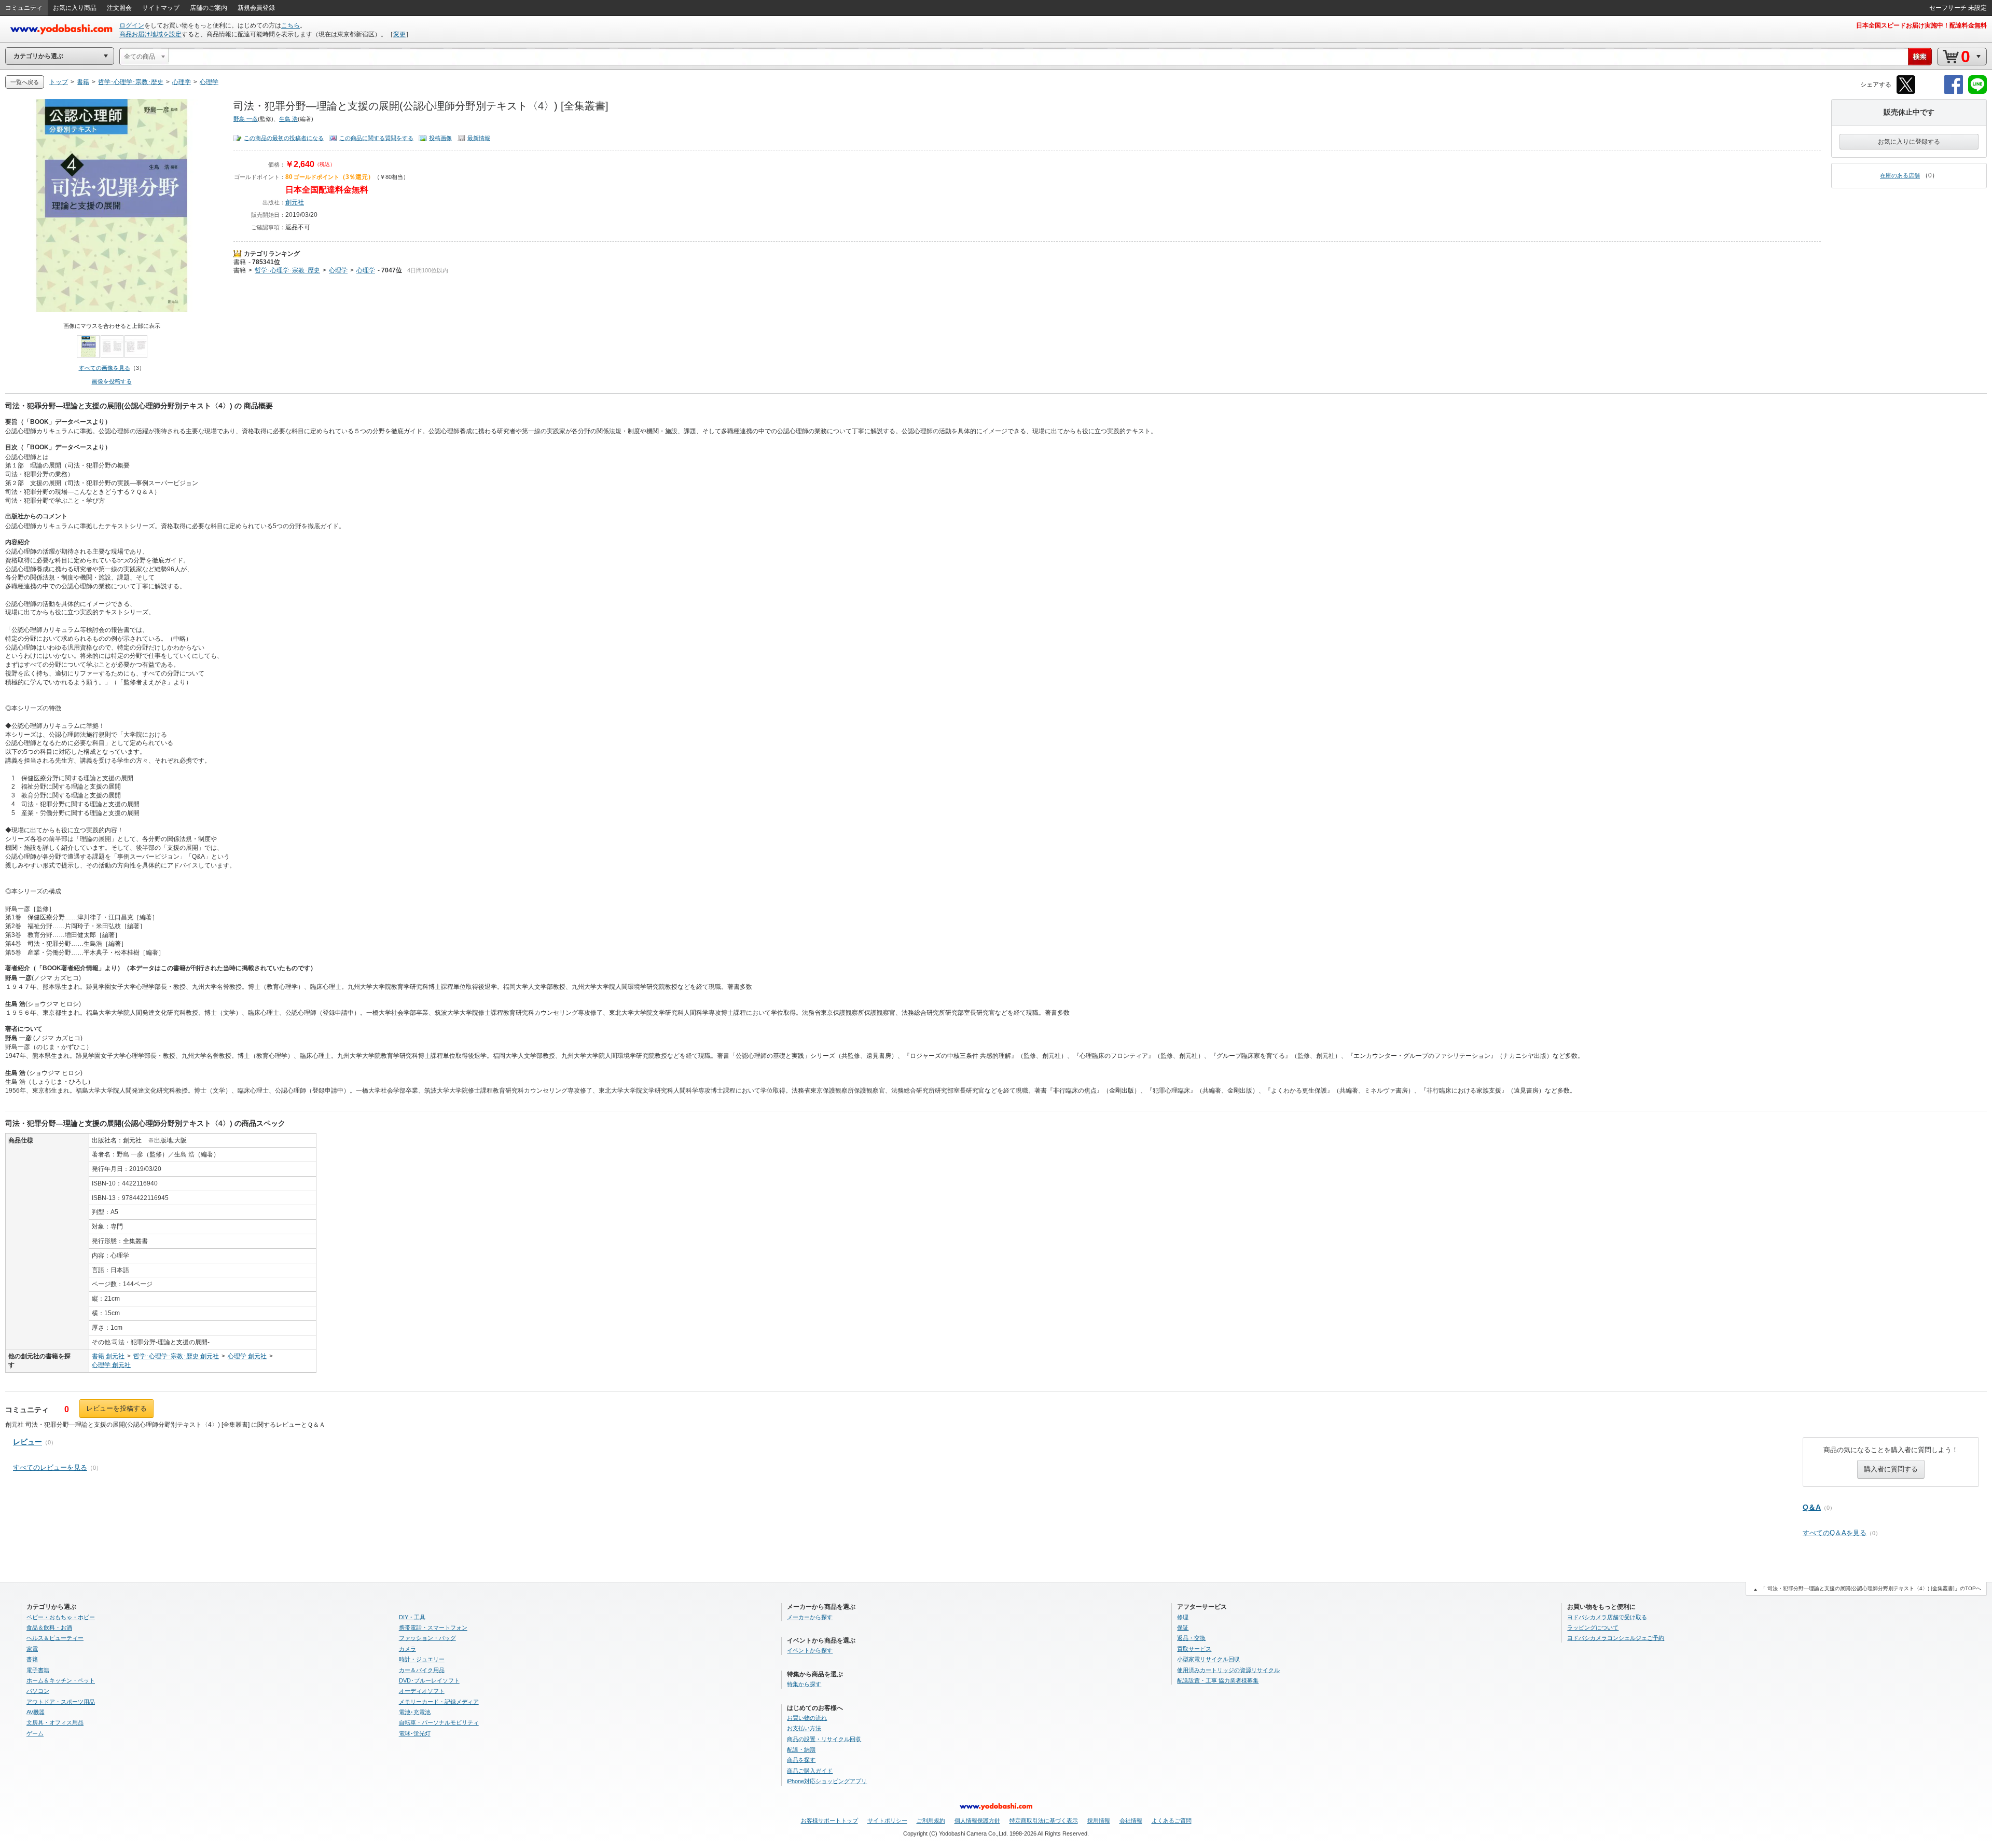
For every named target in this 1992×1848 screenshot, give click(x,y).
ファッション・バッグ (427, 1638)
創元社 (295, 202)
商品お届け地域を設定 (150, 34)
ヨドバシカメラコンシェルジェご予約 (1616, 1638)
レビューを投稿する (116, 1408)
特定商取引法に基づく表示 (1044, 1821)
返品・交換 (1191, 1638)
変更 (399, 34)
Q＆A (1812, 1507)
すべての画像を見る (105, 368)
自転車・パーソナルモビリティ (439, 1722)
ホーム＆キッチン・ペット (61, 1680)
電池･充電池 (415, 1712)
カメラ (407, 1649)
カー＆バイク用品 (422, 1670)
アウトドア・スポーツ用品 (61, 1702)
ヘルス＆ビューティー (55, 1638)
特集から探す (804, 1684)
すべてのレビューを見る (50, 1467)
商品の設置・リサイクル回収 (824, 1739)
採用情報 (1099, 1821)
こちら (290, 25)
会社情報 (1131, 1821)
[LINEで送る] (1977, 92)
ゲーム (35, 1733)
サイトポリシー (887, 1821)
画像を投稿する (112, 381)
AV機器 (36, 1712)
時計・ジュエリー (422, 1659)
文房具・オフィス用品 (55, 1722)
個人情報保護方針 (977, 1821)
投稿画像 (440, 138)
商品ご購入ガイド (810, 1771)
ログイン (132, 25)
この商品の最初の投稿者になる (284, 138)
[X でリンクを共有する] (1906, 92)
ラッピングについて (1593, 1628)
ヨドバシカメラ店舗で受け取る (1607, 1617)
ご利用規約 (931, 1821)
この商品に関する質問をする (376, 138)
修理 (1183, 1617)
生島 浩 (288, 119)
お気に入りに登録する (1909, 142)
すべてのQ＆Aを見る (1835, 1533)
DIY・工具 (412, 1617)
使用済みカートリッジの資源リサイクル (1228, 1670)
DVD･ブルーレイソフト (429, 1680)
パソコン (38, 1691)
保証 (1183, 1628)
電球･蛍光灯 (415, 1733)
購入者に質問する (1891, 1469)
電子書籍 (38, 1670)
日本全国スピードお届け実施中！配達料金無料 (1921, 25)
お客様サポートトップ (829, 1821)
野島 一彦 (246, 119)
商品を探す (801, 1760)
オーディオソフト (422, 1691)
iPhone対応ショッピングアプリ (827, 1781)
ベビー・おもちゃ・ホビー (61, 1617)
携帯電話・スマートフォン (433, 1628)
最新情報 (479, 138)
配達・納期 (801, 1749)
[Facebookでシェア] (1954, 92)
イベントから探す (810, 1650)
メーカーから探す (810, 1617)
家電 (32, 1649)
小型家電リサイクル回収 (1208, 1659)
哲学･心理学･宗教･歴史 (287, 270)
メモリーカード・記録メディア (439, 1702)
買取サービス (1194, 1649)
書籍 (240, 262)
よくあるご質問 (1172, 1821)
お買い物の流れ (807, 1718)
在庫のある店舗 (1900, 175)
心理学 (338, 270)
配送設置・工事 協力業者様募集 (1218, 1680)
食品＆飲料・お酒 (49, 1628)
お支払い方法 (804, 1728)
